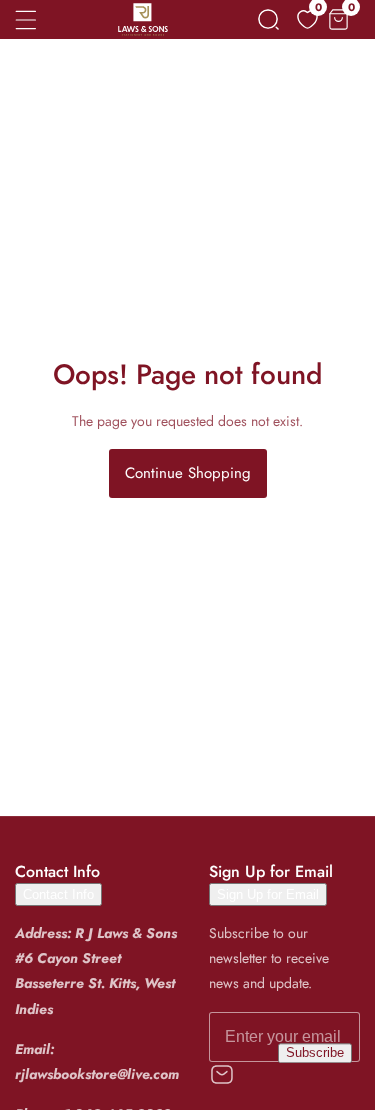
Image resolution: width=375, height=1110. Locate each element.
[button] (268, 19)
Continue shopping (188, 473)
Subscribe (315, 1053)
